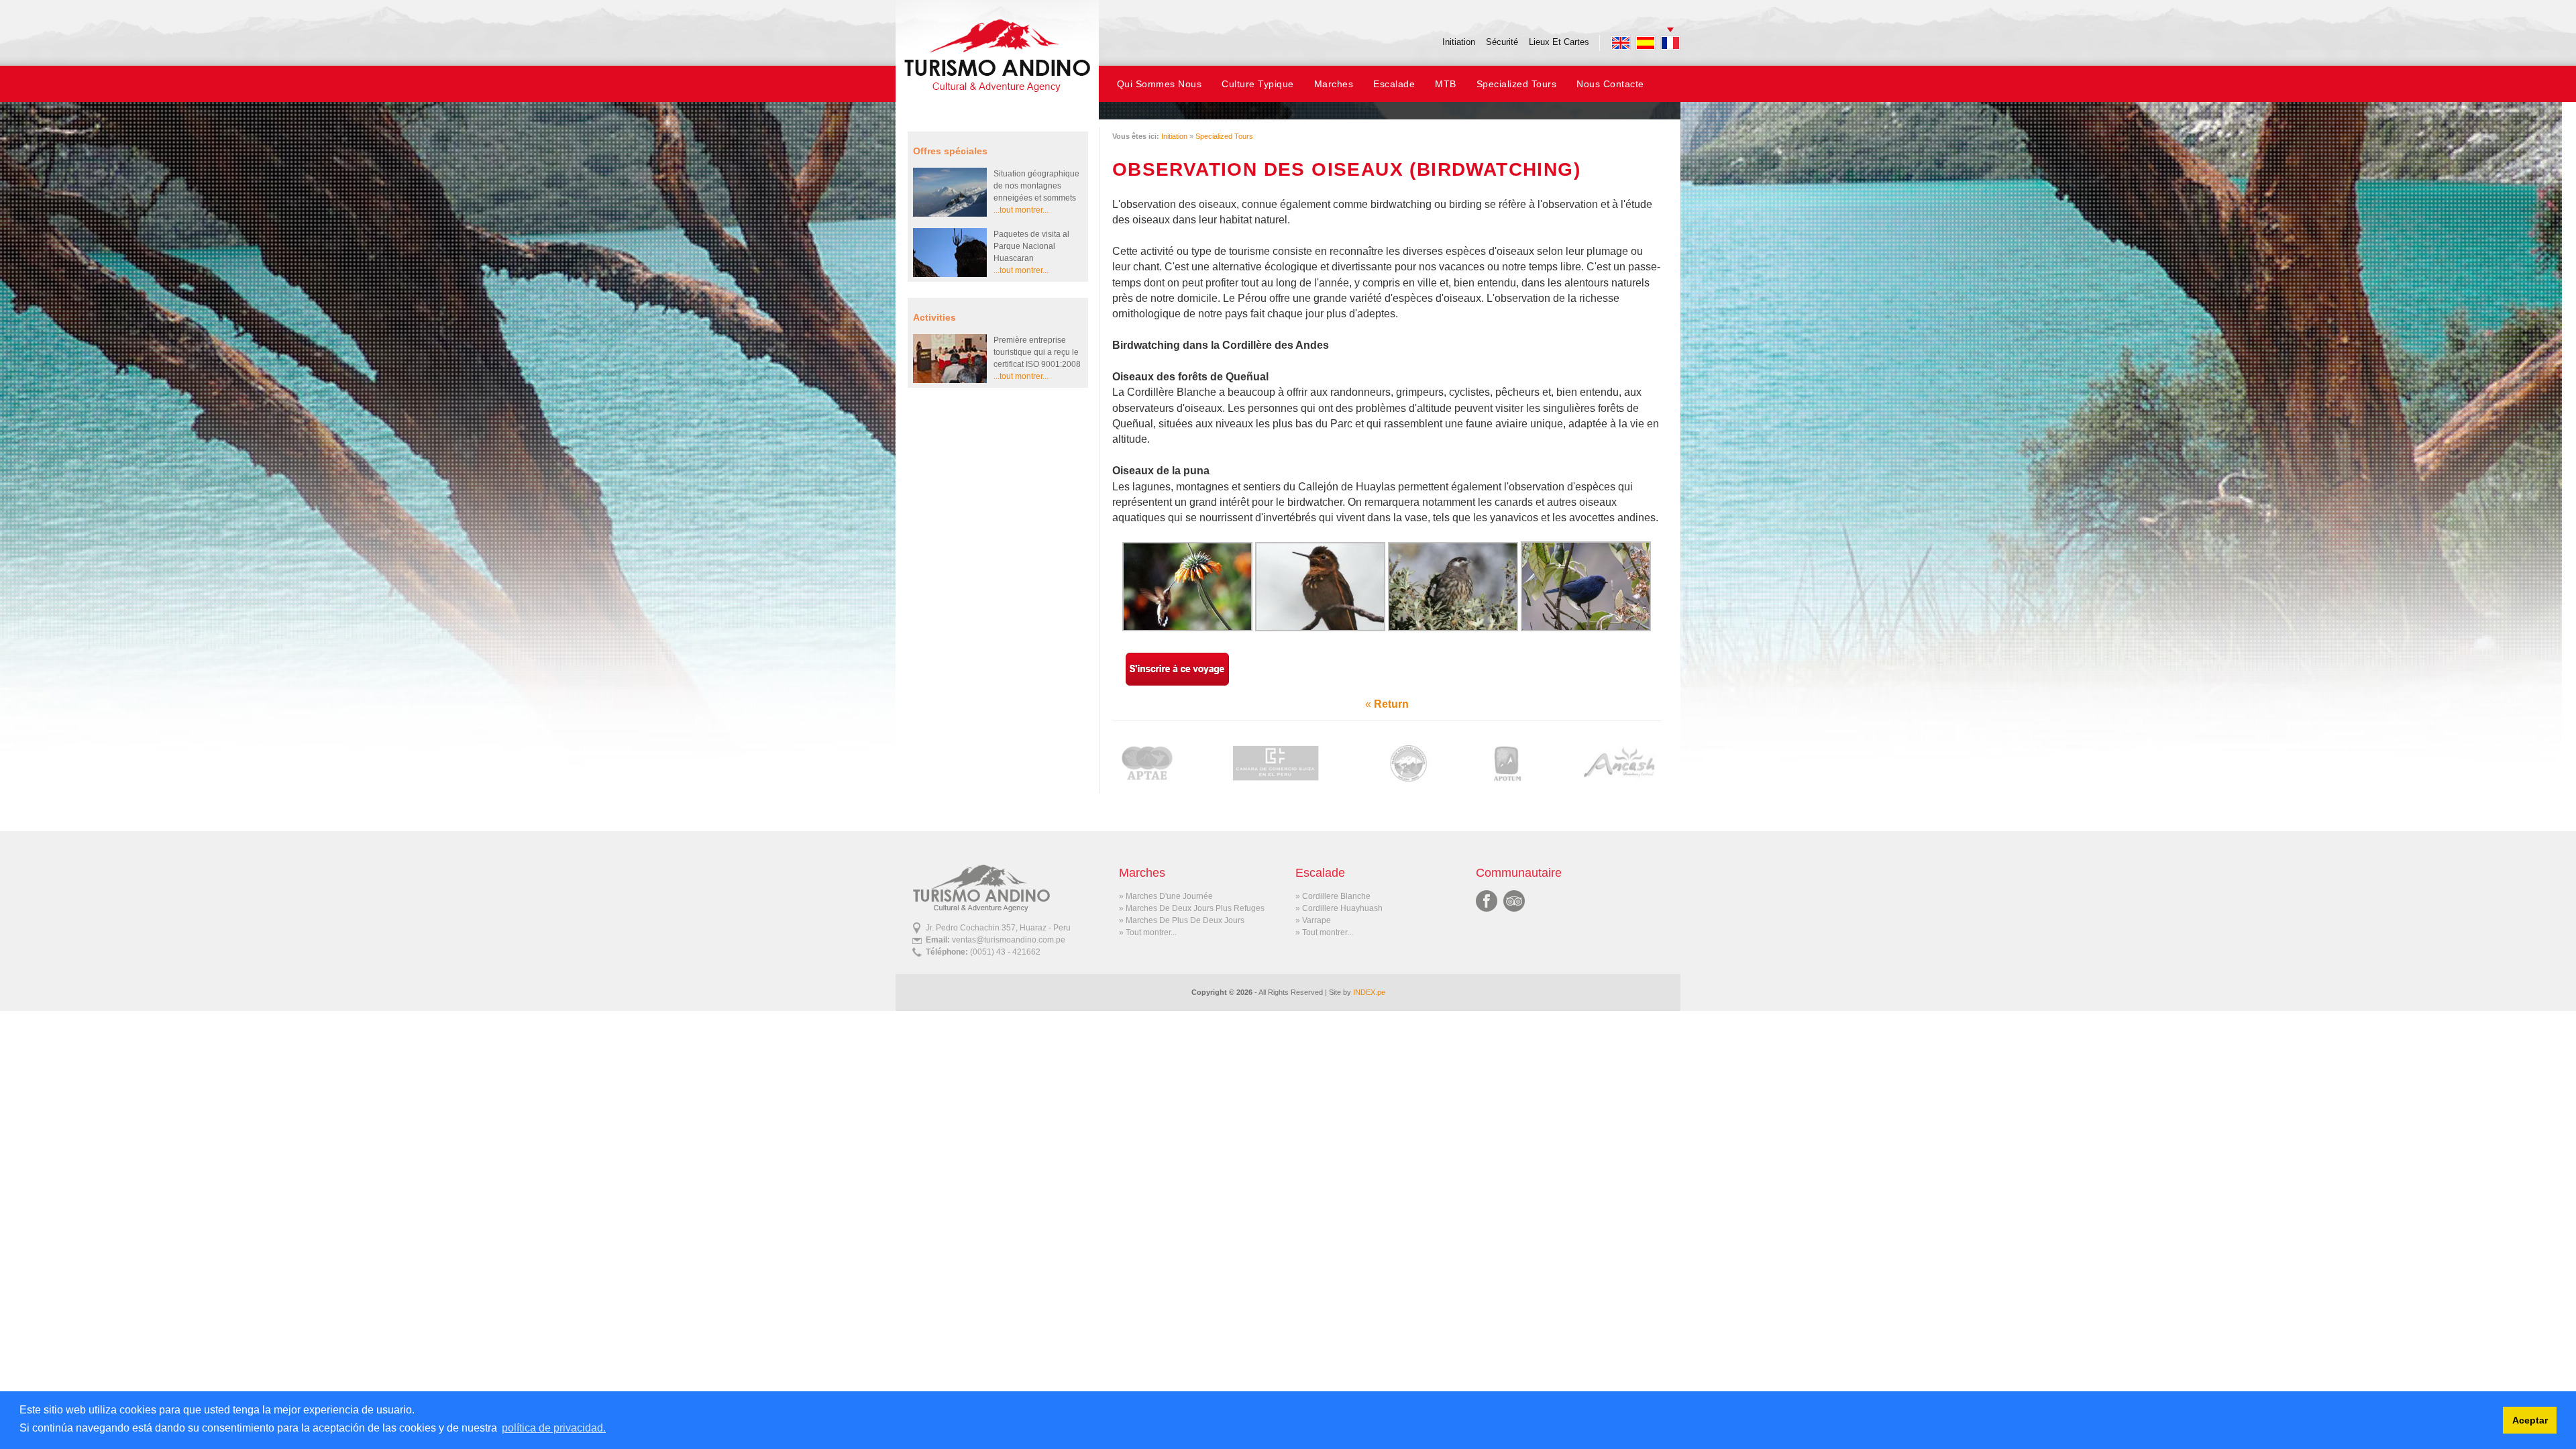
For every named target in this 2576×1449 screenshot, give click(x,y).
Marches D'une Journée (1169, 896)
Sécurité (1502, 42)
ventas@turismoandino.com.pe (1009, 940)
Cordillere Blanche (1336, 896)
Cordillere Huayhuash (1342, 908)
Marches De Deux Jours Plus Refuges (1195, 908)
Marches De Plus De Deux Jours (1185, 920)
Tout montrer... (1151, 932)
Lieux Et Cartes (1559, 42)
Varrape (1317, 920)
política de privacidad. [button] (554, 1428)
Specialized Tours (1224, 136)
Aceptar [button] (2530, 1420)
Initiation (1459, 42)
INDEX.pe (1369, 992)
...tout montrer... (1021, 210)
